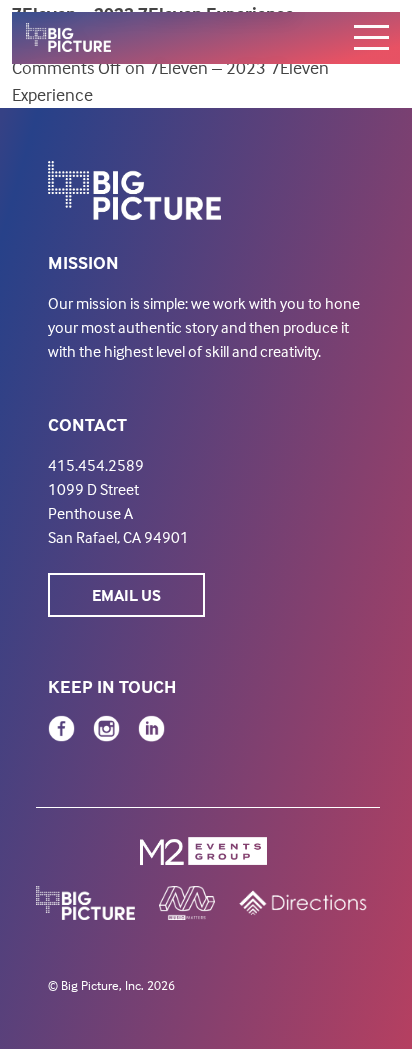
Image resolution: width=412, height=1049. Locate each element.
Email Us (126, 595)
